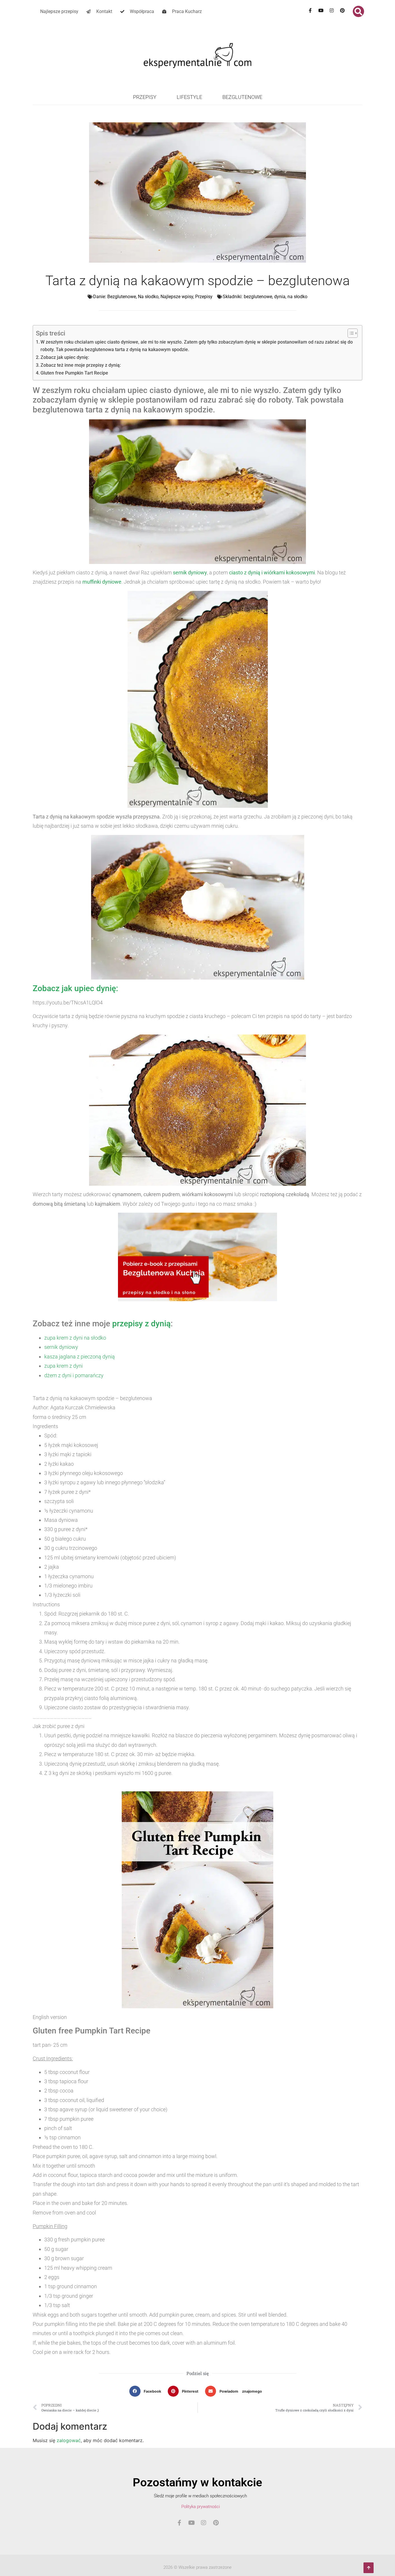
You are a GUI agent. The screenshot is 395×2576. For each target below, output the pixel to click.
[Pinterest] (342, 10)
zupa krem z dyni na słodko (75, 1338)
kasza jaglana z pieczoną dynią (80, 1357)
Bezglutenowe (242, 97)
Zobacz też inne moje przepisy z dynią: (81, 365)
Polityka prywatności (201, 2507)
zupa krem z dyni (63, 1366)
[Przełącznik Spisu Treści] (350, 333)
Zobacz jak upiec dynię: (65, 357)
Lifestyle (189, 97)
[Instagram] (332, 10)
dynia (280, 297)
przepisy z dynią (141, 1324)
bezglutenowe (258, 297)
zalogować (69, 2440)
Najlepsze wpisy (177, 297)
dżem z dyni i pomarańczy (74, 1375)
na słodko (297, 297)
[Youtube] (321, 10)
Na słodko (148, 297)
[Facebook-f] (310, 10)
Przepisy (145, 97)
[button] (358, 11)
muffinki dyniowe (102, 582)
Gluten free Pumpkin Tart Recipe (74, 373)
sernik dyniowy (190, 572)
